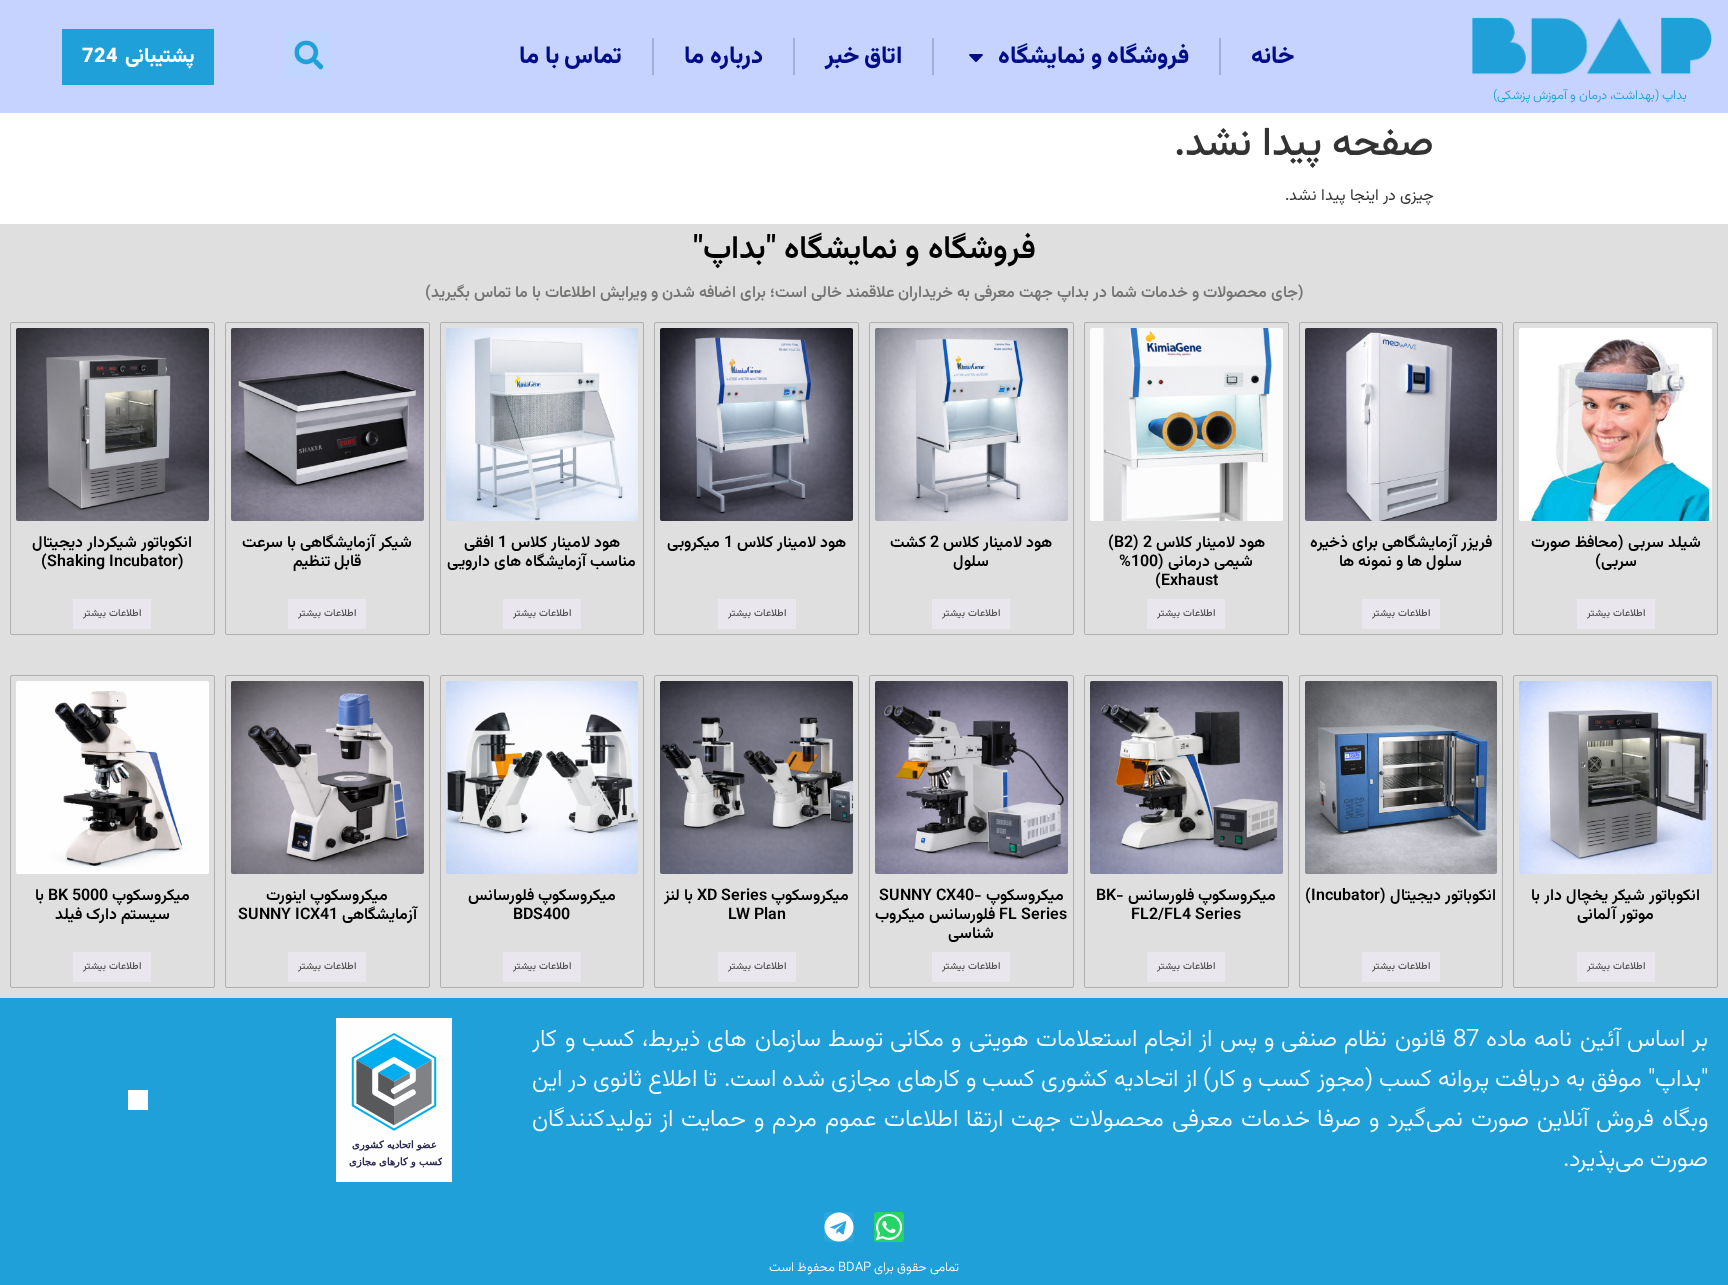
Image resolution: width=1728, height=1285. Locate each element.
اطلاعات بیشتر (1616, 613)
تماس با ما (570, 57)
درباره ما (723, 57)
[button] (308, 54)
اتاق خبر (864, 57)
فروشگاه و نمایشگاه (1093, 57)
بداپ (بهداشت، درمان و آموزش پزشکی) (1590, 96)
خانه (1272, 57)
